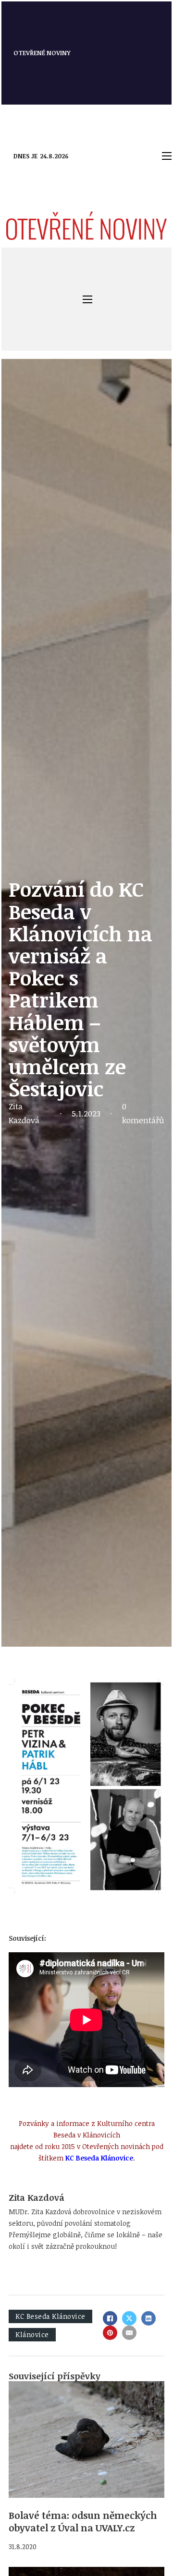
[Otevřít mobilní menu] (167, 156)
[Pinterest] (110, 2333)
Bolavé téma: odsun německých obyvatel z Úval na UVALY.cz (83, 2521)
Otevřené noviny (42, 53)
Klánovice (32, 2334)
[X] (129, 2318)
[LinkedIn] (148, 2318)
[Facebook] (110, 2318)
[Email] (129, 2333)
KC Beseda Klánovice (50, 2316)
